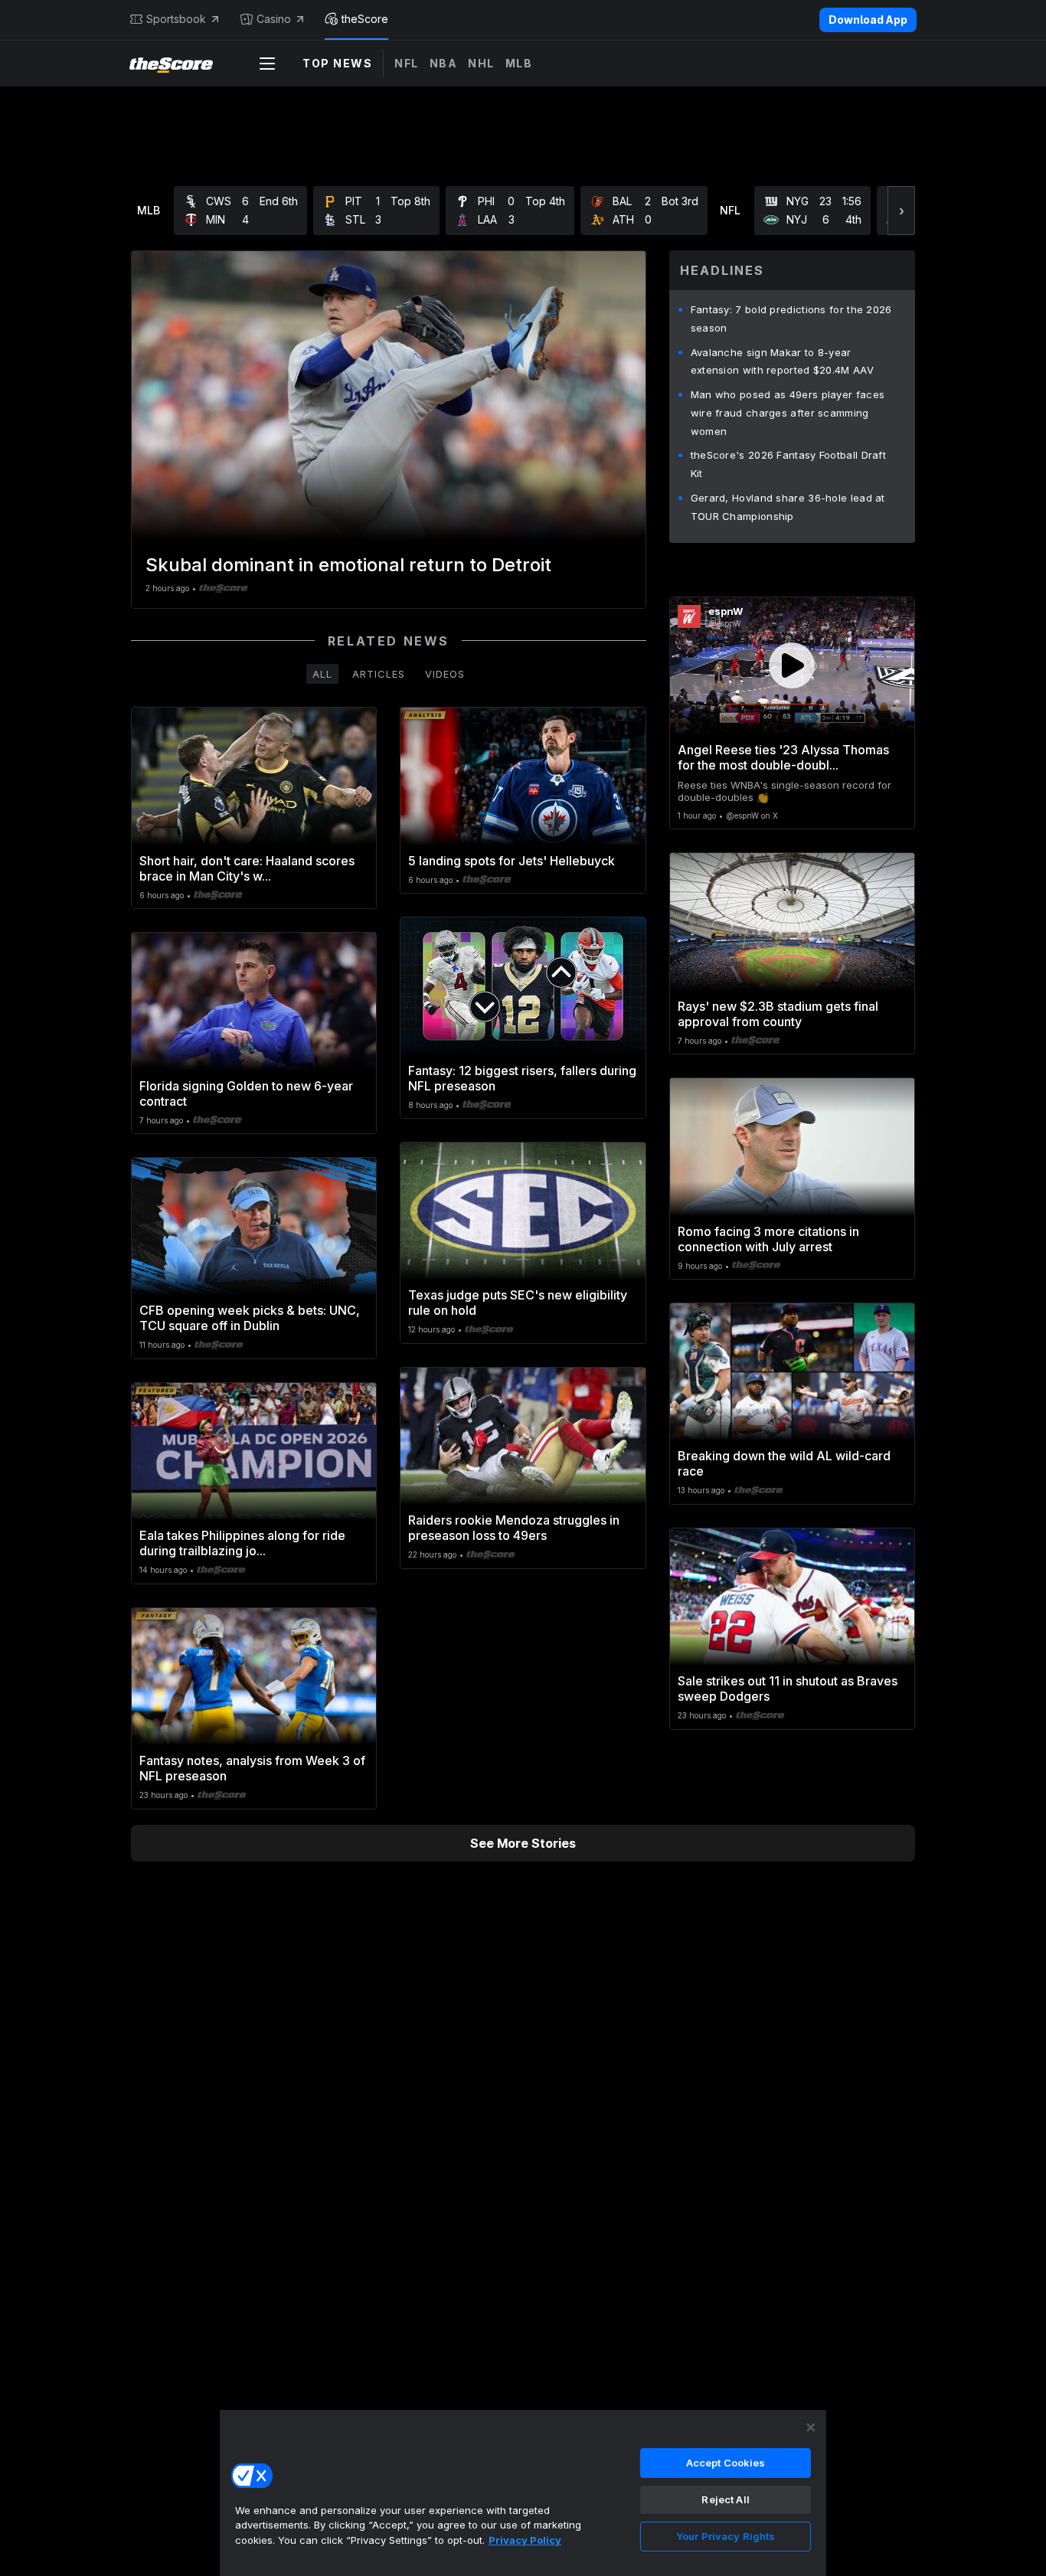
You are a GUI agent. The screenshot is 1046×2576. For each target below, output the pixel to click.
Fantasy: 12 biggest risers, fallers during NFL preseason (522, 1078)
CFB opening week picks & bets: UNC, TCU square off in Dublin (250, 1318)
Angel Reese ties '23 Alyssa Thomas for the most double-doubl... (783, 757)
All (322, 674)
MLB (519, 63)
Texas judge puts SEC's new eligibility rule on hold (518, 1303)
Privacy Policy (525, 2540)
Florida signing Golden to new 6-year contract (246, 1093)
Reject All (725, 2499)
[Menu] (267, 64)
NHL (481, 63)
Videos (445, 674)
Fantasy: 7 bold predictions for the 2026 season (791, 319)
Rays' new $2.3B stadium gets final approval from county (778, 1014)
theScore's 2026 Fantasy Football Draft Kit (788, 464)
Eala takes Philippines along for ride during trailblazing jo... (242, 1543)
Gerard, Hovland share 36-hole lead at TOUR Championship (788, 507)
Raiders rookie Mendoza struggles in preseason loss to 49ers (514, 1528)
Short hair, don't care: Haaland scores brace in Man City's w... (247, 868)
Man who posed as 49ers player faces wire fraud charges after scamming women (788, 413)
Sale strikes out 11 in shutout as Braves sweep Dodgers (788, 1688)
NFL (407, 63)
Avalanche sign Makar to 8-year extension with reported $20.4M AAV (782, 361)
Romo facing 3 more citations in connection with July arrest (768, 1239)
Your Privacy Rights (726, 2536)
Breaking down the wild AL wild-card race (784, 1463)
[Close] (811, 2427)
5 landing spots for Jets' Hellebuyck (512, 861)
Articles (379, 674)
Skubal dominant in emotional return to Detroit (348, 565)
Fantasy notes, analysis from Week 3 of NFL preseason (252, 1768)
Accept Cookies (726, 2463)
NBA (444, 63)
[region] (523, 2493)
